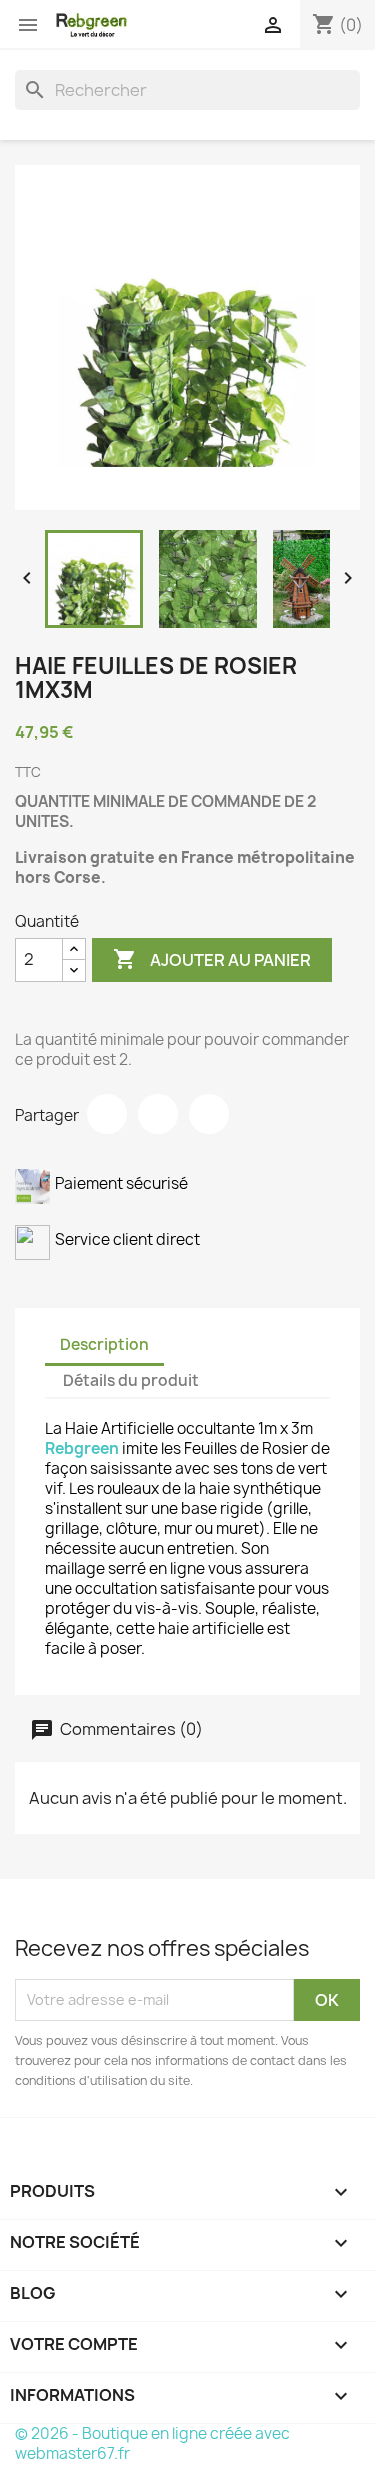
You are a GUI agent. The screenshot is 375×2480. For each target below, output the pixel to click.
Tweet (158, 1114)
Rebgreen (82, 1448)
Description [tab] (104, 1344)
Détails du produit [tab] (131, 1380)
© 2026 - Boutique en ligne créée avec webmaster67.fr (152, 2443)
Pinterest (209, 1114)
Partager (107, 1114)
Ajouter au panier (212, 959)
